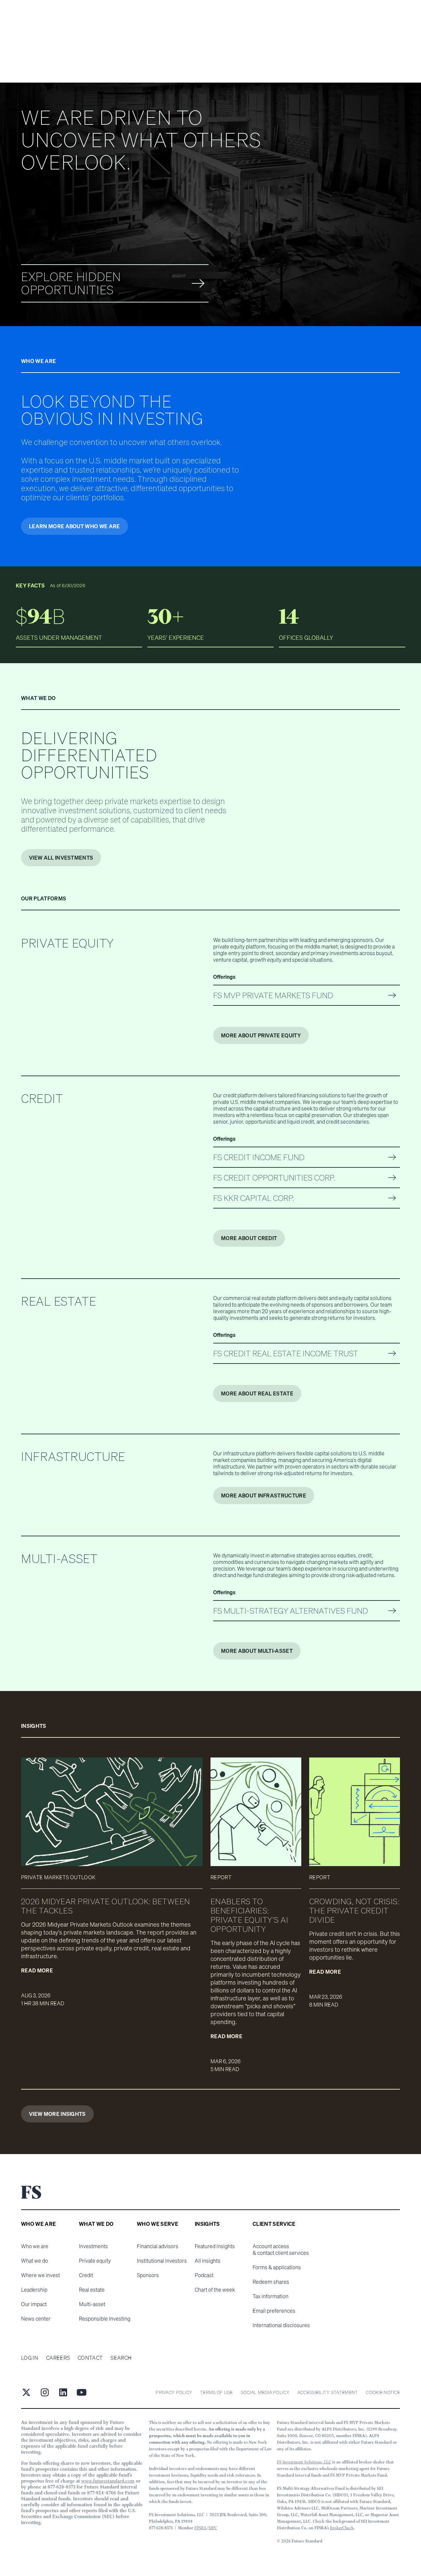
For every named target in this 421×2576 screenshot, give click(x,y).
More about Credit (249, 1238)
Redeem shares (271, 2282)
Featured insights (215, 2246)
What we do (35, 2261)
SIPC (213, 2528)
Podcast (204, 2275)
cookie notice (383, 2392)
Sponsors (148, 2275)
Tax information (271, 2296)
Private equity (95, 2261)
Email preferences (274, 2311)
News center (36, 2319)
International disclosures (281, 2325)
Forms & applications (277, 2267)
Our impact (34, 2304)
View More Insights (57, 2114)
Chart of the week (215, 2290)
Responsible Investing (105, 2319)
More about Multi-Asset (257, 1651)
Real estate (92, 2290)
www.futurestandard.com (108, 2481)
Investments (93, 2246)
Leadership (34, 2290)
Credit (86, 2275)
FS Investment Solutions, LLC (304, 2462)
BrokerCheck (342, 2528)
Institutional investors (162, 2261)
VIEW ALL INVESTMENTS (61, 858)
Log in (30, 2358)
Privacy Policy (174, 2392)
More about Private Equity (261, 1035)
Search (121, 2358)
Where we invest (40, 2275)
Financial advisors (158, 2246)
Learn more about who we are (74, 526)
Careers (58, 2358)
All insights (208, 2261)
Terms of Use (216, 2392)
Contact (90, 2358)
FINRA (200, 2528)
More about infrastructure (264, 1496)
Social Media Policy (265, 2392)
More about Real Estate (257, 1393)
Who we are (35, 2246)
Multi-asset (92, 2304)
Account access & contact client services (281, 2250)
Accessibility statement (328, 2392)
